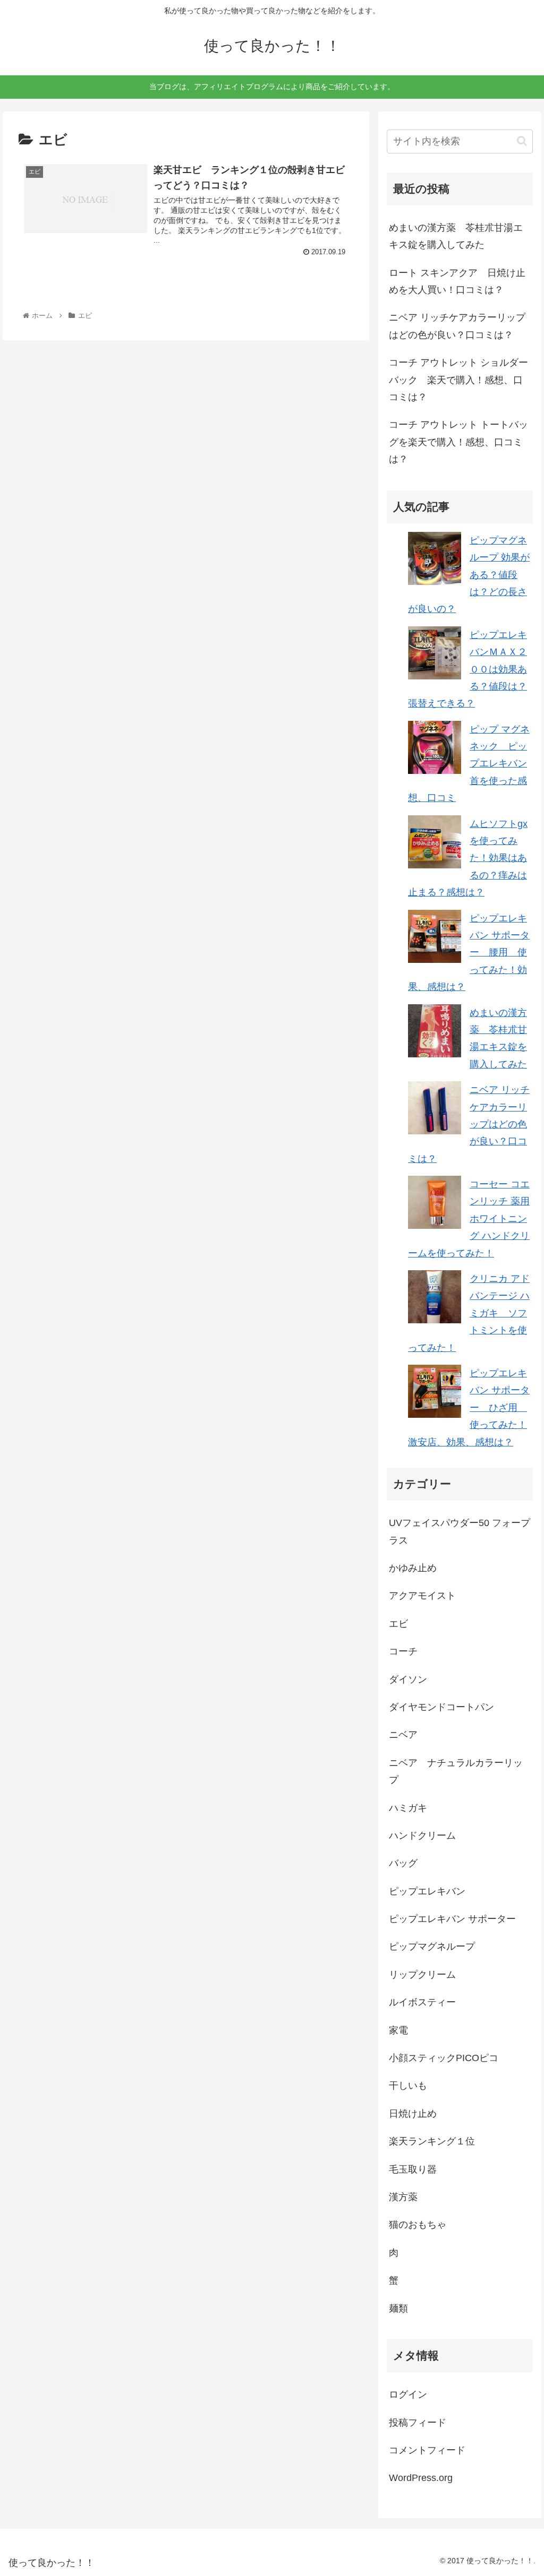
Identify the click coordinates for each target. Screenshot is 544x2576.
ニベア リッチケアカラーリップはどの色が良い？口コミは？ (457, 326)
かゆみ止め (413, 1568)
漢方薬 (403, 2197)
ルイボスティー (422, 2002)
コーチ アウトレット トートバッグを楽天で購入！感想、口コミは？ (458, 442)
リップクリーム (422, 1975)
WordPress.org (421, 2478)
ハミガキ (408, 1808)
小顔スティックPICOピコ (444, 2058)
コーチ (403, 1651)
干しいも (408, 2086)
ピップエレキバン (427, 1891)
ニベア (403, 1735)
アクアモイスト (422, 1596)
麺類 (398, 2308)
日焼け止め (413, 2114)
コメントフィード (427, 2450)
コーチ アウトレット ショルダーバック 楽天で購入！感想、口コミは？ (458, 380)
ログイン (408, 2394)
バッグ (403, 1863)
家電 (398, 2030)
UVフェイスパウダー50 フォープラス (460, 1531)
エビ (398, 1624)
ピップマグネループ (432, 1946)
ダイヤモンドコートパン (441, 1707)
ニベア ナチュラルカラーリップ (456, 1771)
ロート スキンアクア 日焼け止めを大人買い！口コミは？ (457, 281)
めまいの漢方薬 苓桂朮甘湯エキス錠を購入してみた (456, 236)
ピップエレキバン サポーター (452, 1919)
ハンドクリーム (422, 1836)
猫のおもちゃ (418, 2225)
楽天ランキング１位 (432, 2141)
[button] (522, 141)
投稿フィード (418, 2423)
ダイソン (408, 1679)
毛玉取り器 (413, 2169)
